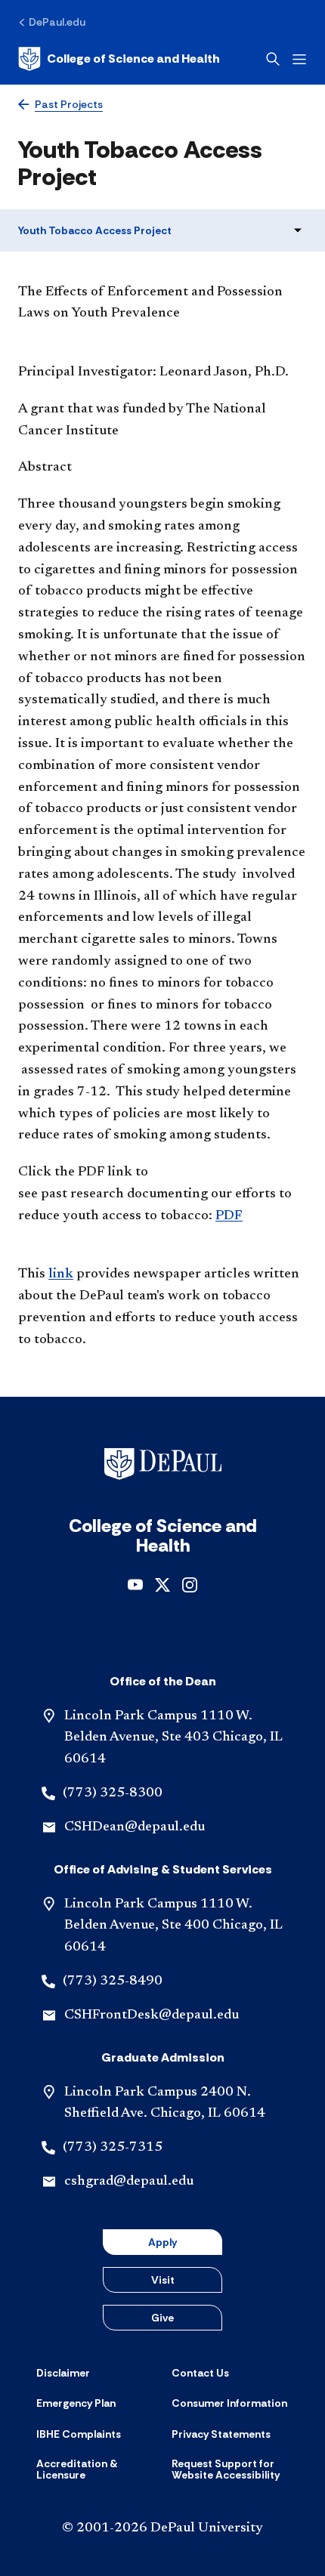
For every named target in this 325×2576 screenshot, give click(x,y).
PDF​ (229, 1216)
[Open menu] (299, 59)
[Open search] (273, 59)
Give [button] (162, 2318)
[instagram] (190, 1584)
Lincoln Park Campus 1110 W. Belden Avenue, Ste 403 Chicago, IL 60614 (173, 1738)
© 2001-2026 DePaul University (162, 2528)
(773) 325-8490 (113, 1981)
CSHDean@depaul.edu (135, 1827)
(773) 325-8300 (113, 1793)
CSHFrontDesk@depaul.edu (152, 2015)
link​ (61, 1274)
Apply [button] (162, 2242)
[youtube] (135, 1584)
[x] (162, 1584)
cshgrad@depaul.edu (129, 2182)
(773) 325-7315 (113, 2148)
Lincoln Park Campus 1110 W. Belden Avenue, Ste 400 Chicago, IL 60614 (173, 1926)
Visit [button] (163, 2280)
